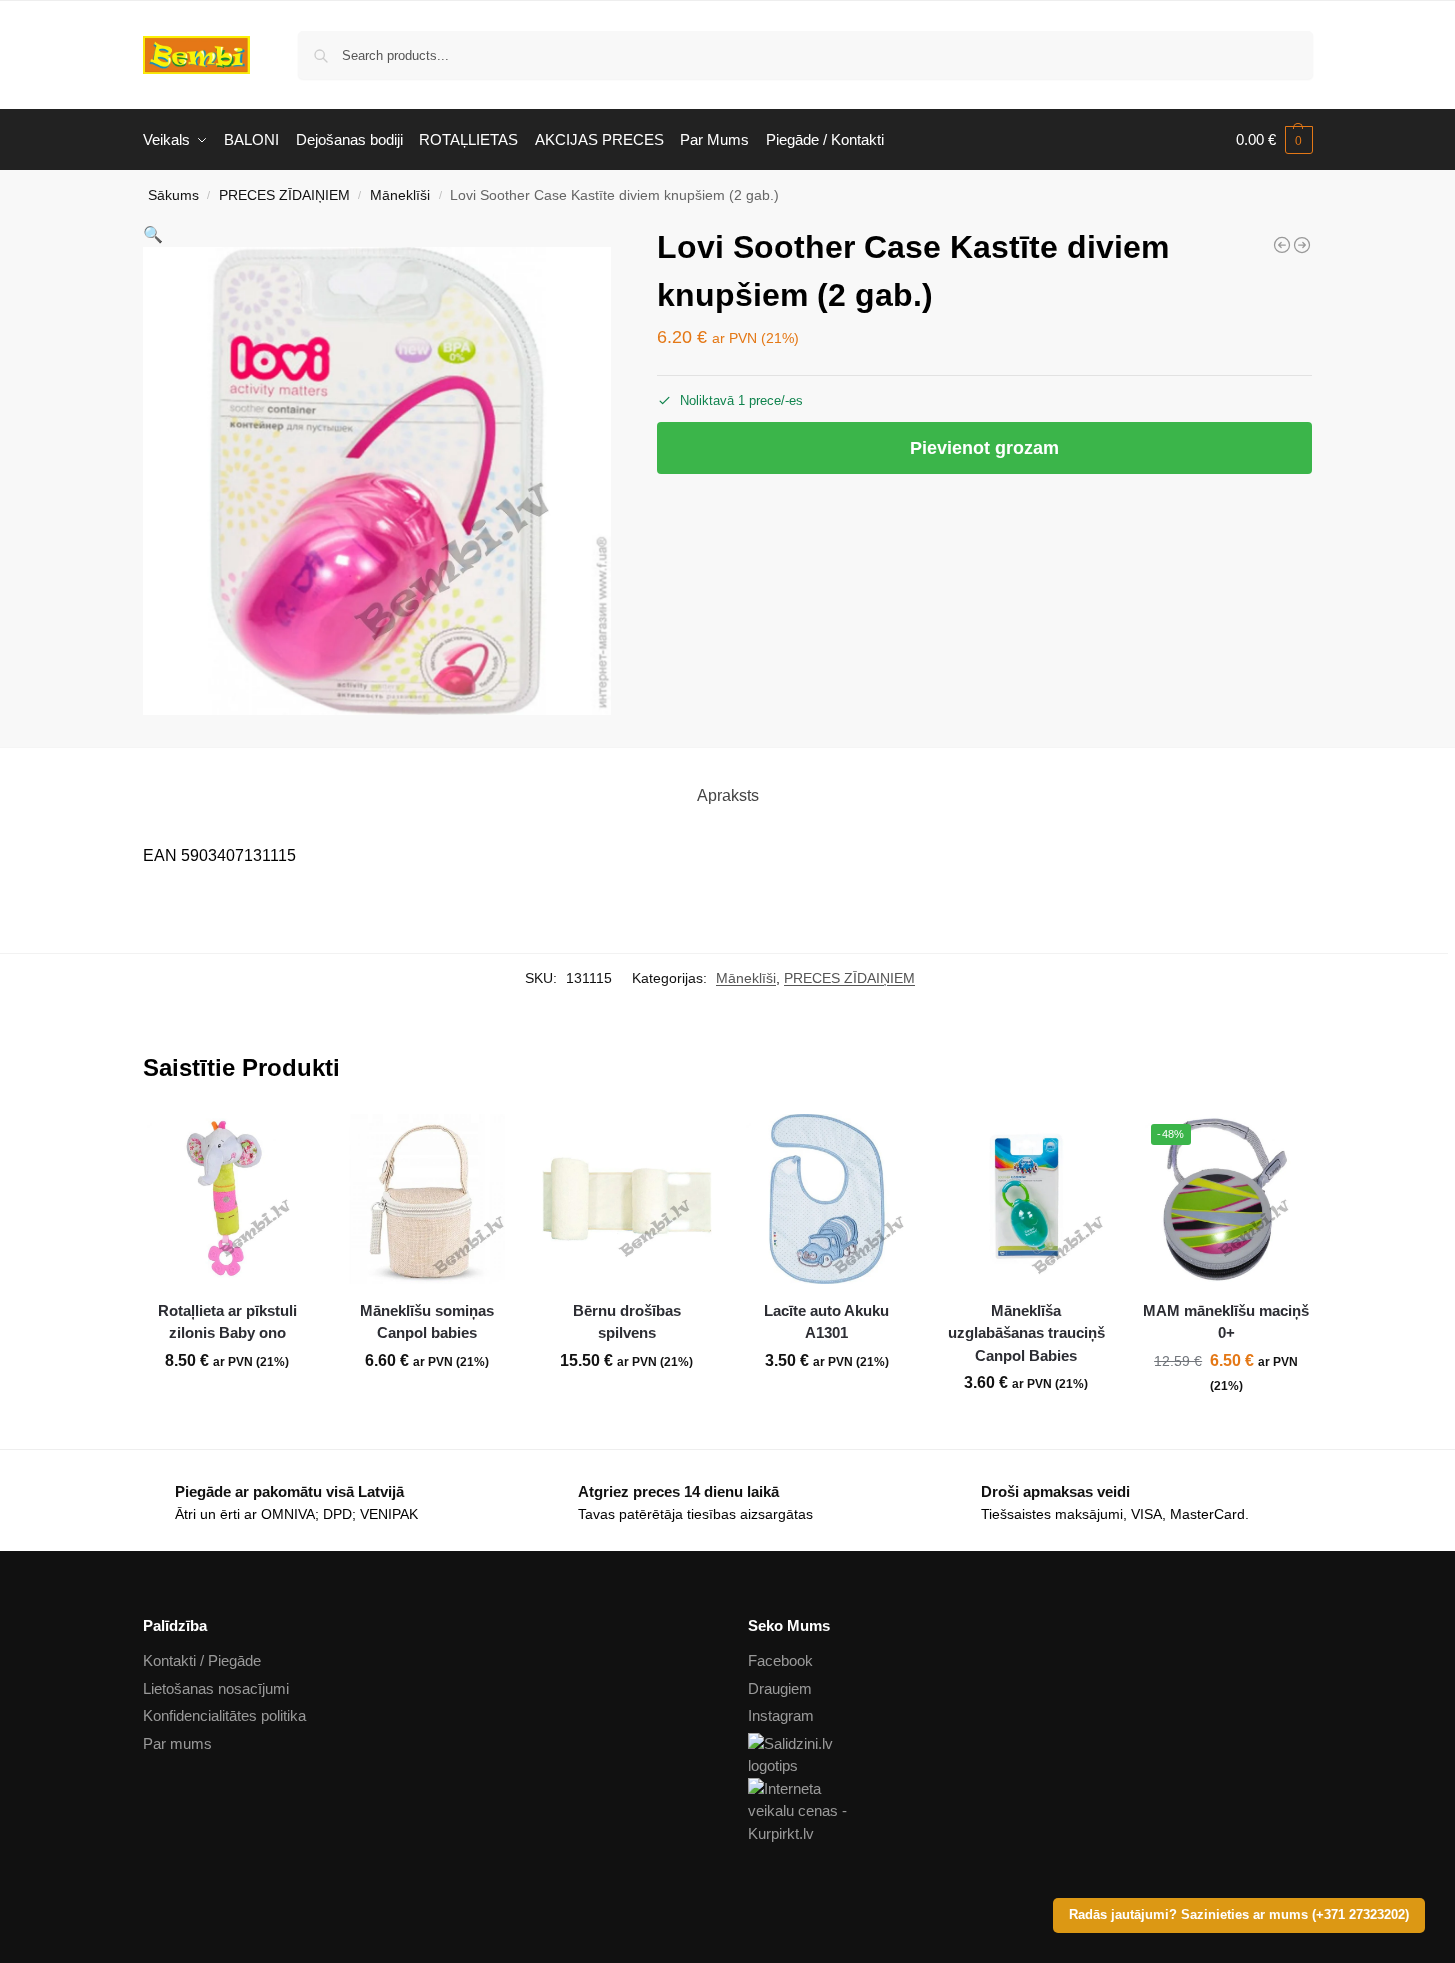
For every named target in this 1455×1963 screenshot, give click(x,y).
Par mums (177, 1743)
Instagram (781, 1715)
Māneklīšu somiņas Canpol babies (427, 1322)
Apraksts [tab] (728, 795)
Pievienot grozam (984, 448)
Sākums (173, 195)
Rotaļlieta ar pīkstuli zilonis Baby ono (227, 1322)
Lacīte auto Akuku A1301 (826, 1322)
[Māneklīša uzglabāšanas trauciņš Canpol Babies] (1027, 1199)
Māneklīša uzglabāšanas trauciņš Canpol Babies (1026, 1333)
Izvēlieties (427, 1405)
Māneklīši (400, 195)
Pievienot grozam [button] (227, 1405)
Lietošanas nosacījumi (216, 1688)
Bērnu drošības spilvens (627, 1322)
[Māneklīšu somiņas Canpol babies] (1302, 245)
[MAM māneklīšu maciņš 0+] (1282, 245)
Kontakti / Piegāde (202, 1660)
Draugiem (780, 1688)
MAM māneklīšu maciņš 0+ (1226, 1322)
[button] (1274, 140)
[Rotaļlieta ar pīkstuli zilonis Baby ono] (228, 1199)
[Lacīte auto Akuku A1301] (827, 1199)
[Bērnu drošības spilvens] (627, 1199)
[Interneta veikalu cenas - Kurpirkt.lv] (1030, 1812)
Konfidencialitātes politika (224, 1715)
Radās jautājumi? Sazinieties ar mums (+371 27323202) (1239, 1915)
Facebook (780, 1660)
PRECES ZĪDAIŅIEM (284, 195)
